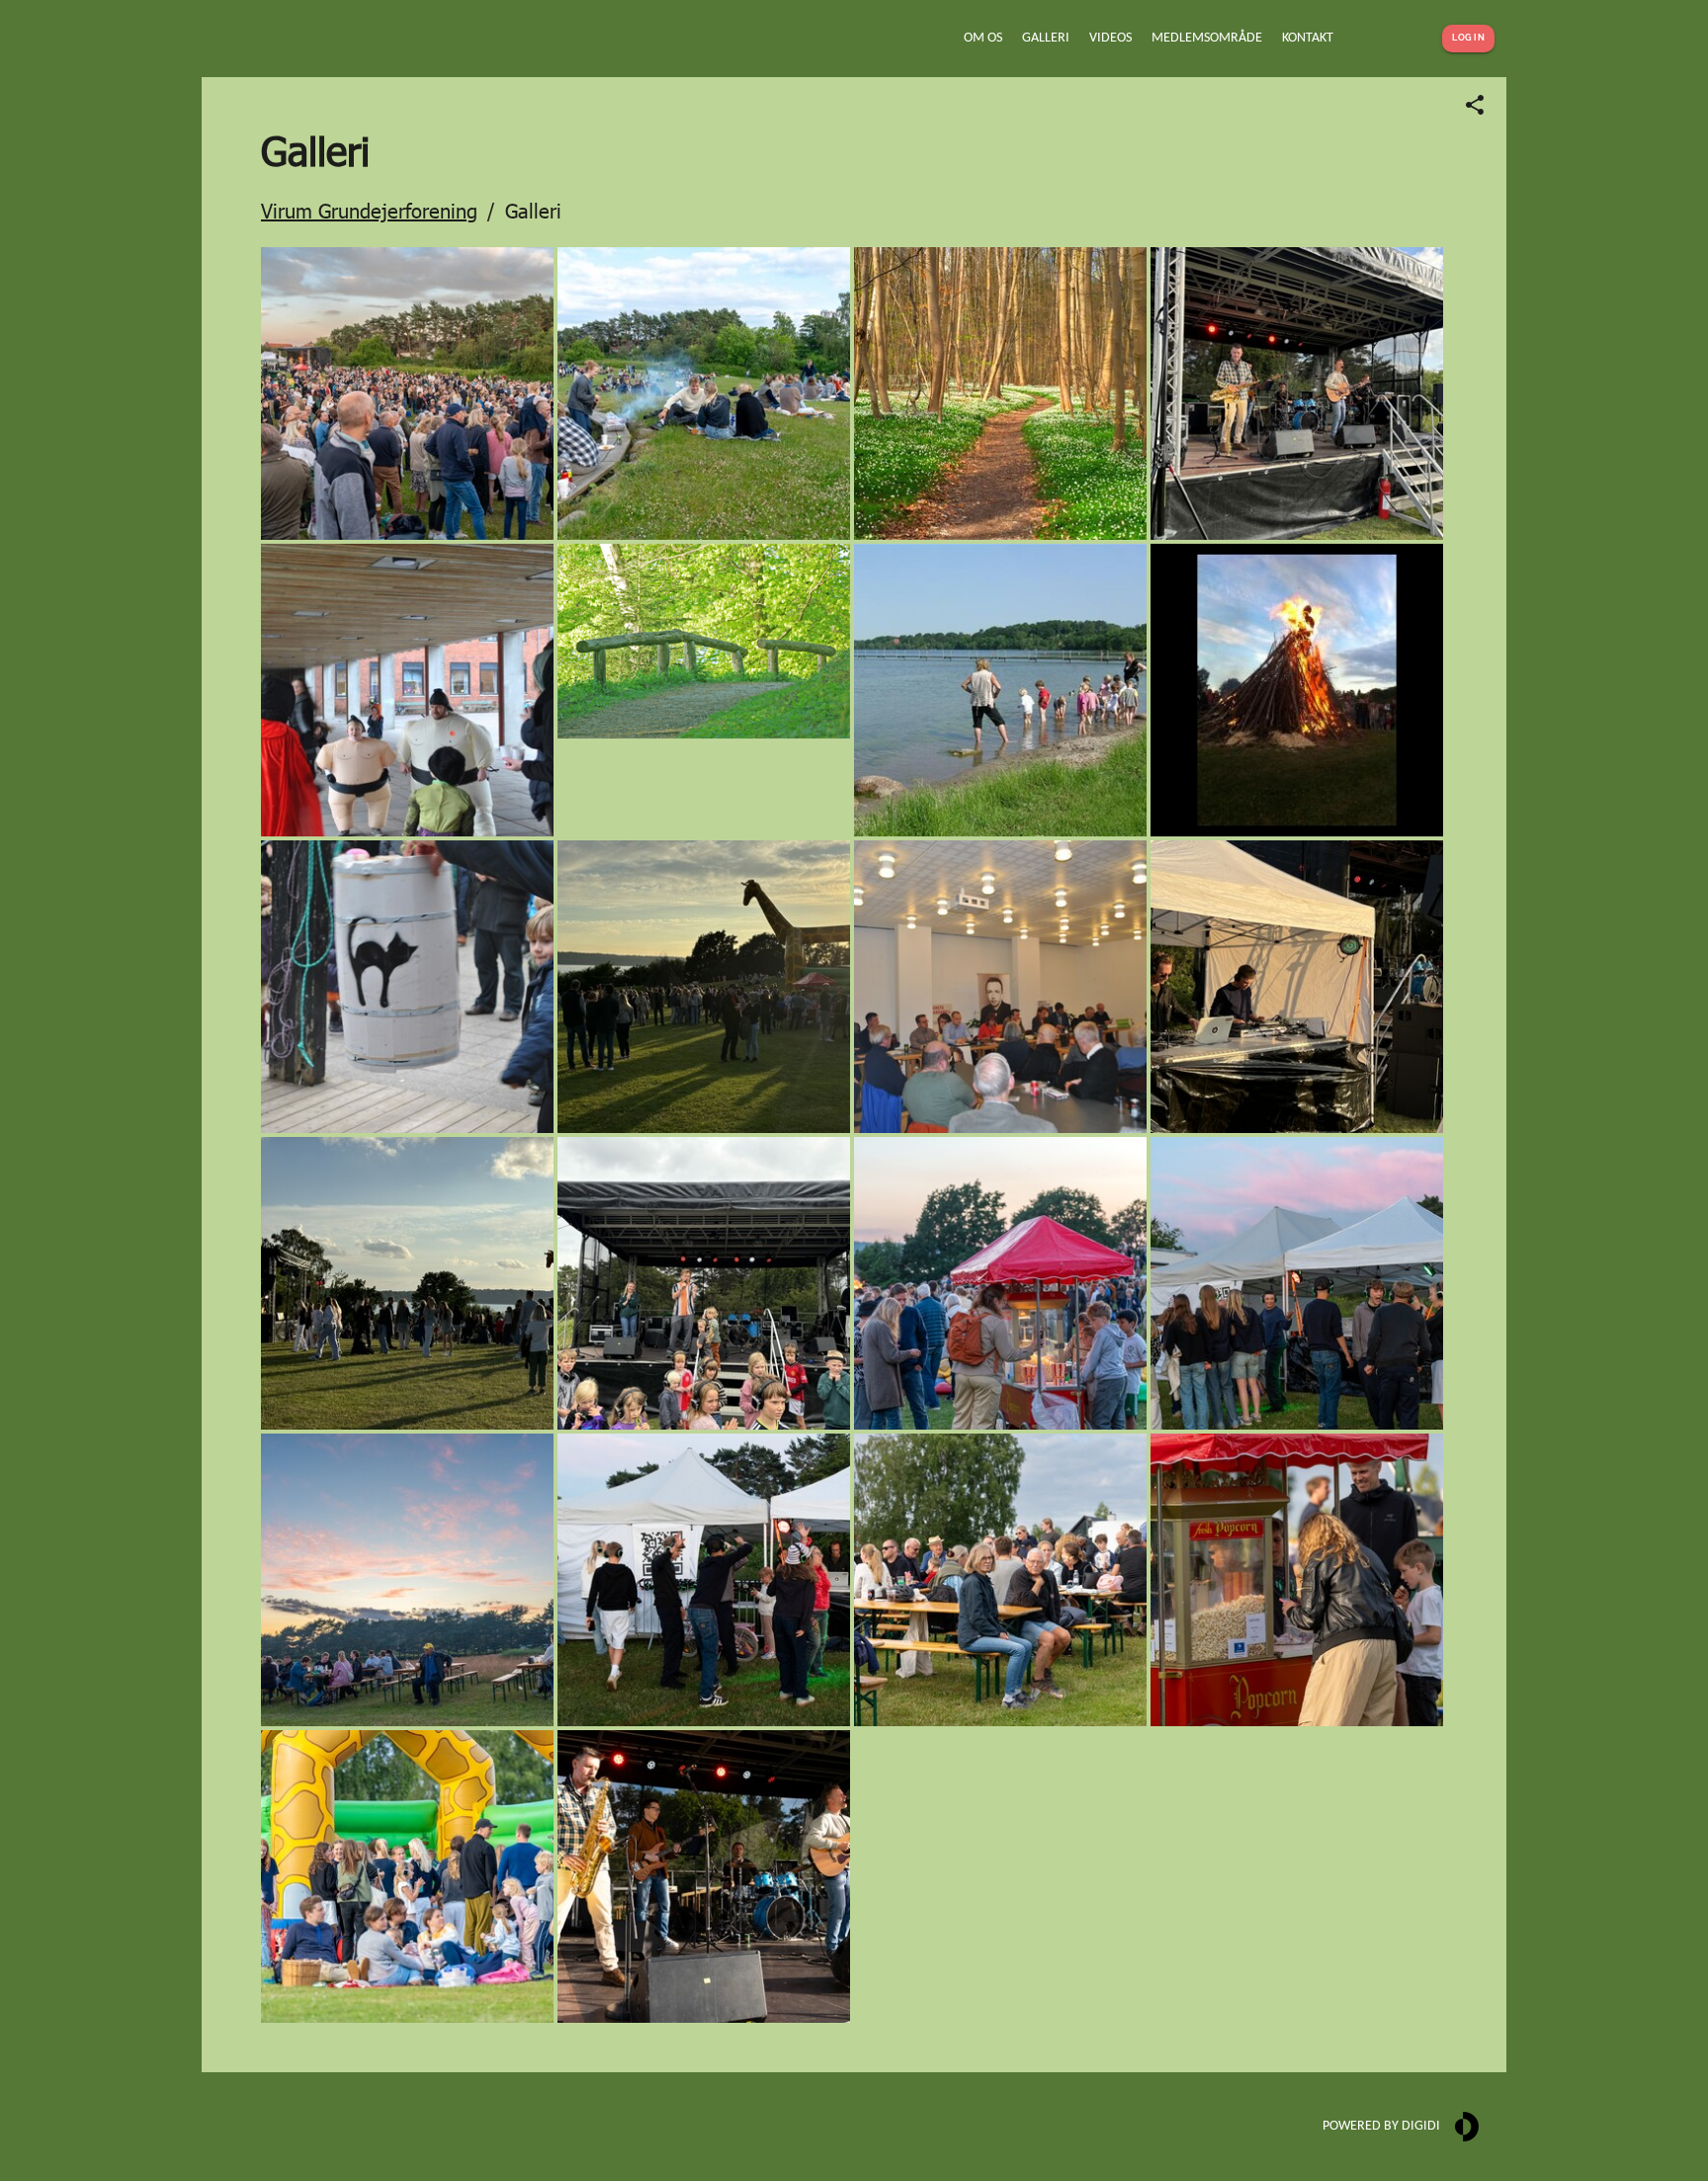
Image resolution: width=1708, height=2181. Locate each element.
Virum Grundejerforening (369, 210)
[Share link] (1475, 105)
